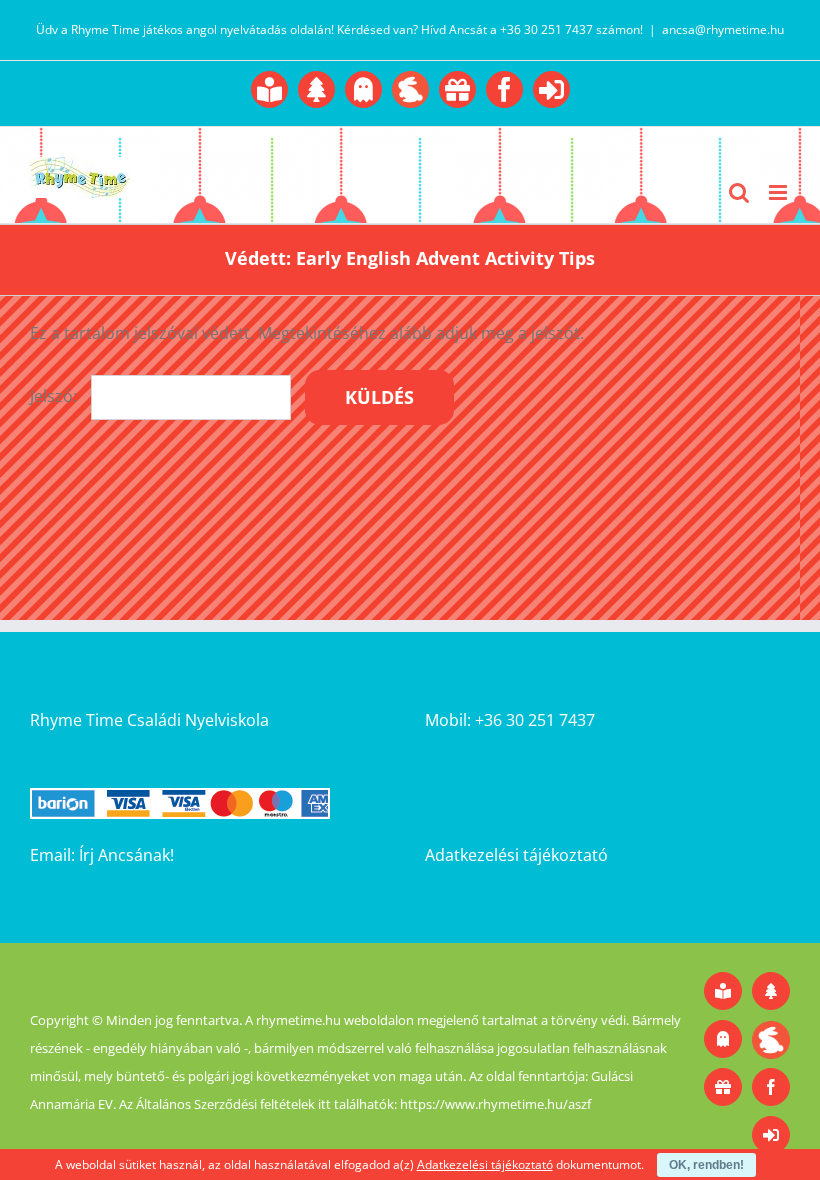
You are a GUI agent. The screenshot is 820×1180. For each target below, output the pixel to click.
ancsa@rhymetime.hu (723, 29)
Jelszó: (55, 396)
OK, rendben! (706, 1165)
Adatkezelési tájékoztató (516, 855)
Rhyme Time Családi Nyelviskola (149, 720)
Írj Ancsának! (126, 855)
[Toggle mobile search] (739, 192)
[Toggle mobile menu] (779, 192)
